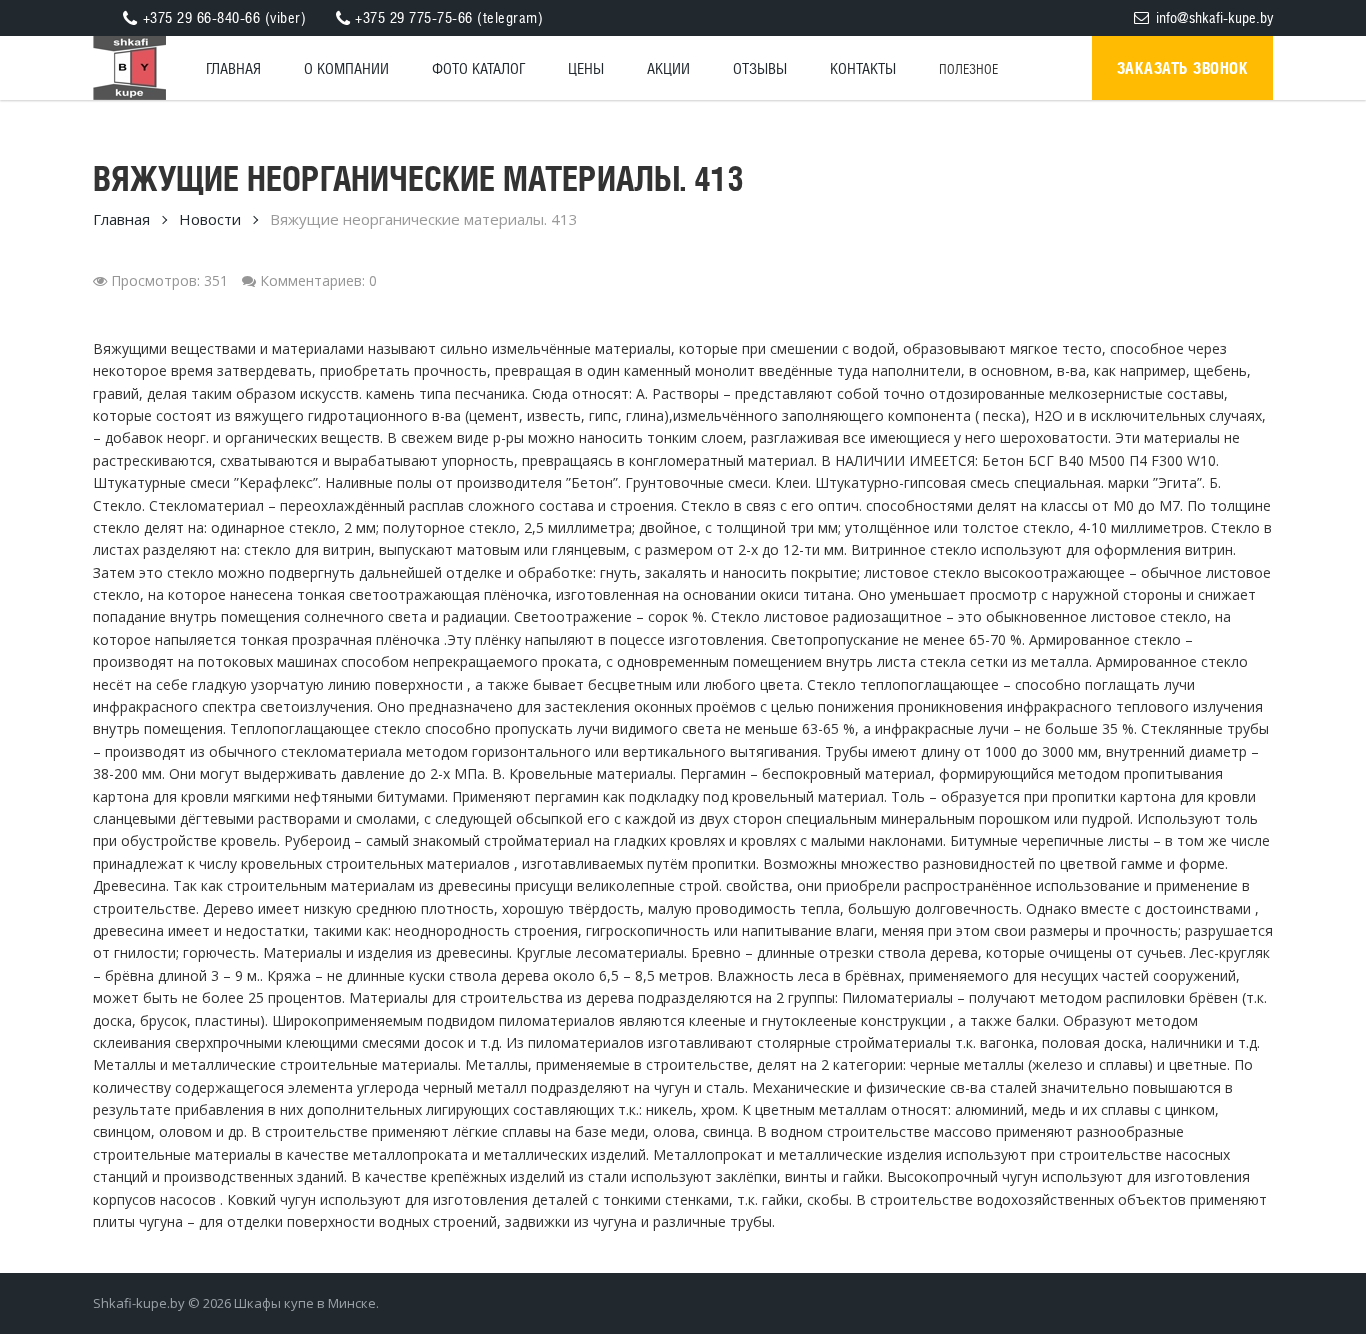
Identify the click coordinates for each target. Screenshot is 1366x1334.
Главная (121, 219)
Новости (210, 219)
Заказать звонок (1183, 68)
